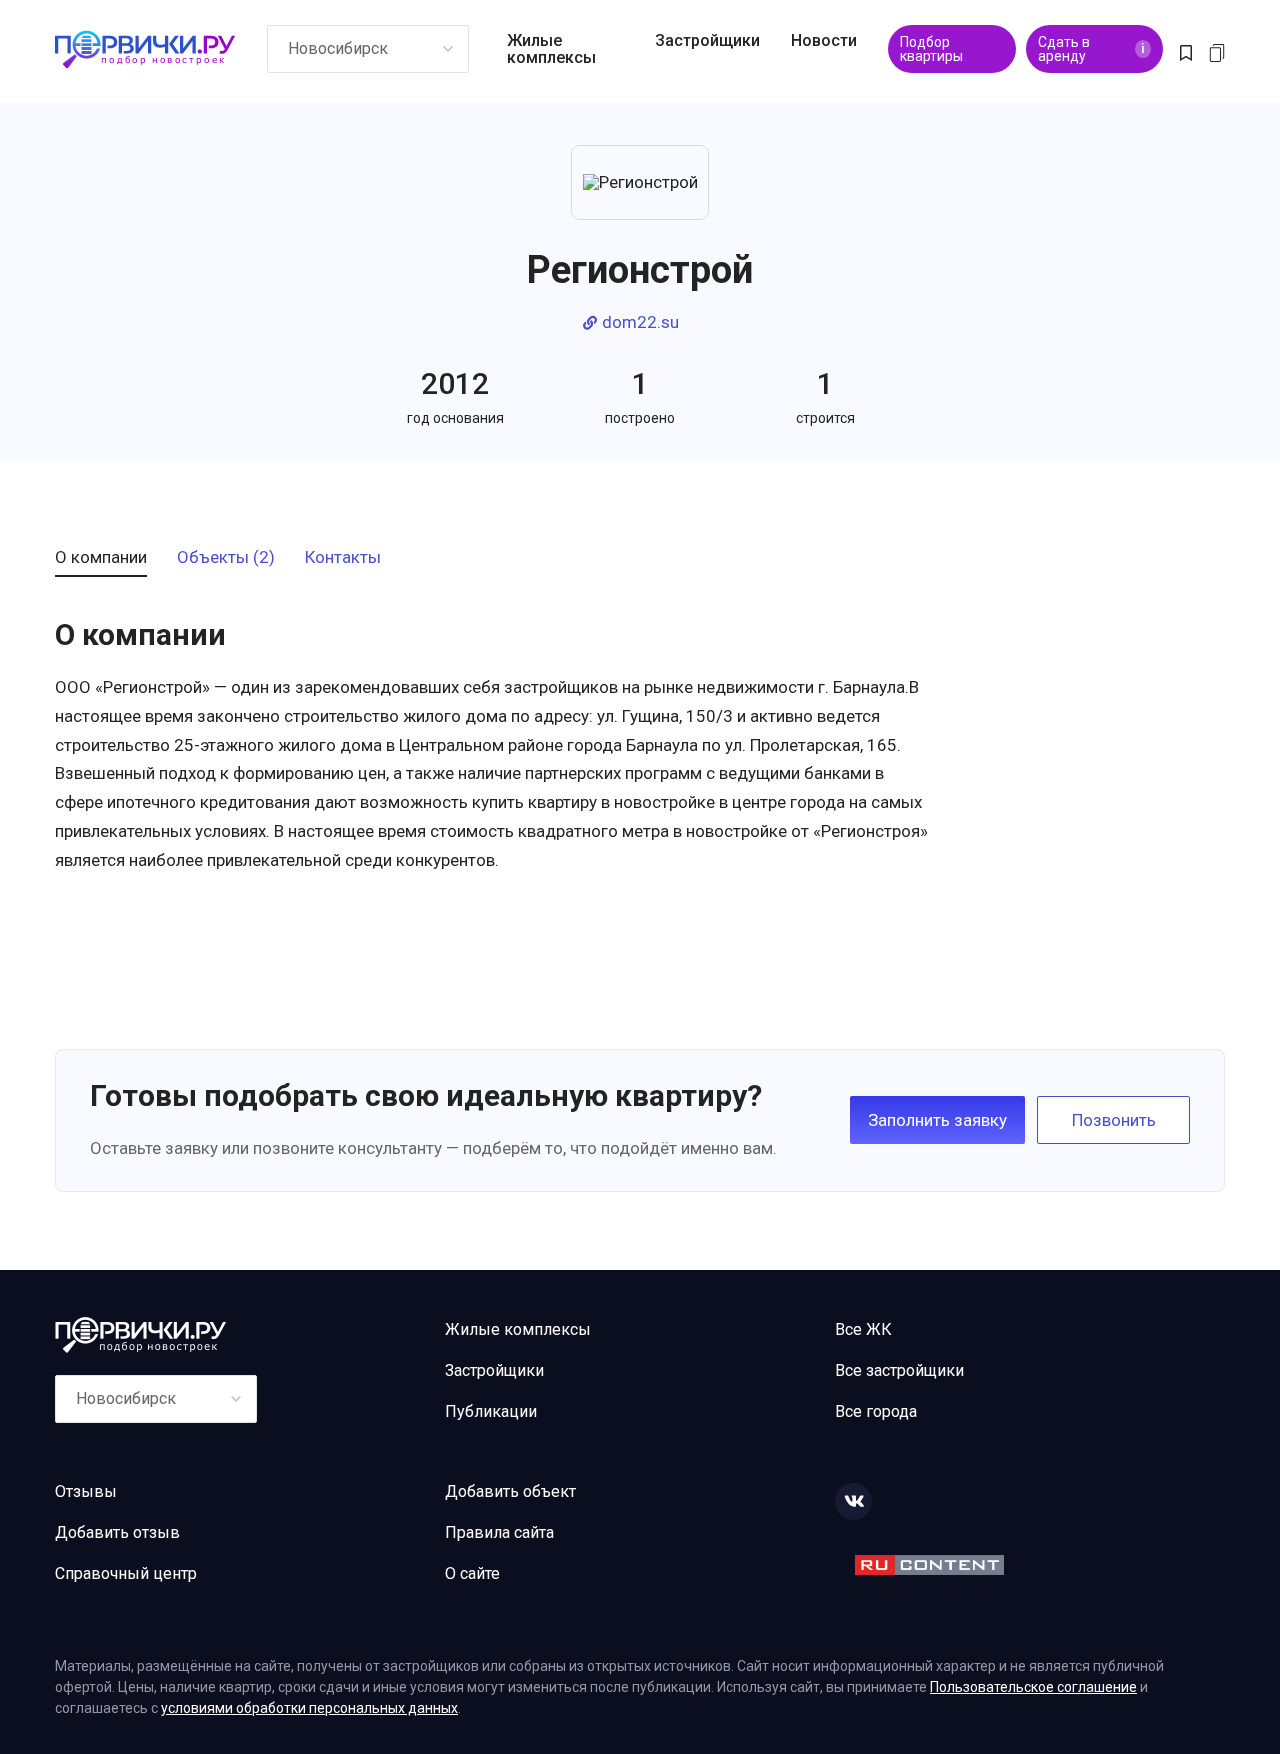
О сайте (472, 1573)
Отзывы (86, 1491)
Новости (824, 40)
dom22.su (640, 322)
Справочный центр (126, 1573)
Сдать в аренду (1091, 49)
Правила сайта (499, 1532)
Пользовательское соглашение (1033, 1687)
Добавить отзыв (117, 1532)
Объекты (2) (226, 558)
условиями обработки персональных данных (309, 1708)
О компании (101, 558)
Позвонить (1114, 1120)
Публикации (491, 1411)
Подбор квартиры (931, 49)
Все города (876, 1411)
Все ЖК (863, 1329)
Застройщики (707, 40)
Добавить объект (510, 1491)
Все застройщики (899, 1370)
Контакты (343, 558)
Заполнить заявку (937, 1120)
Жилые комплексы (551, 49)
